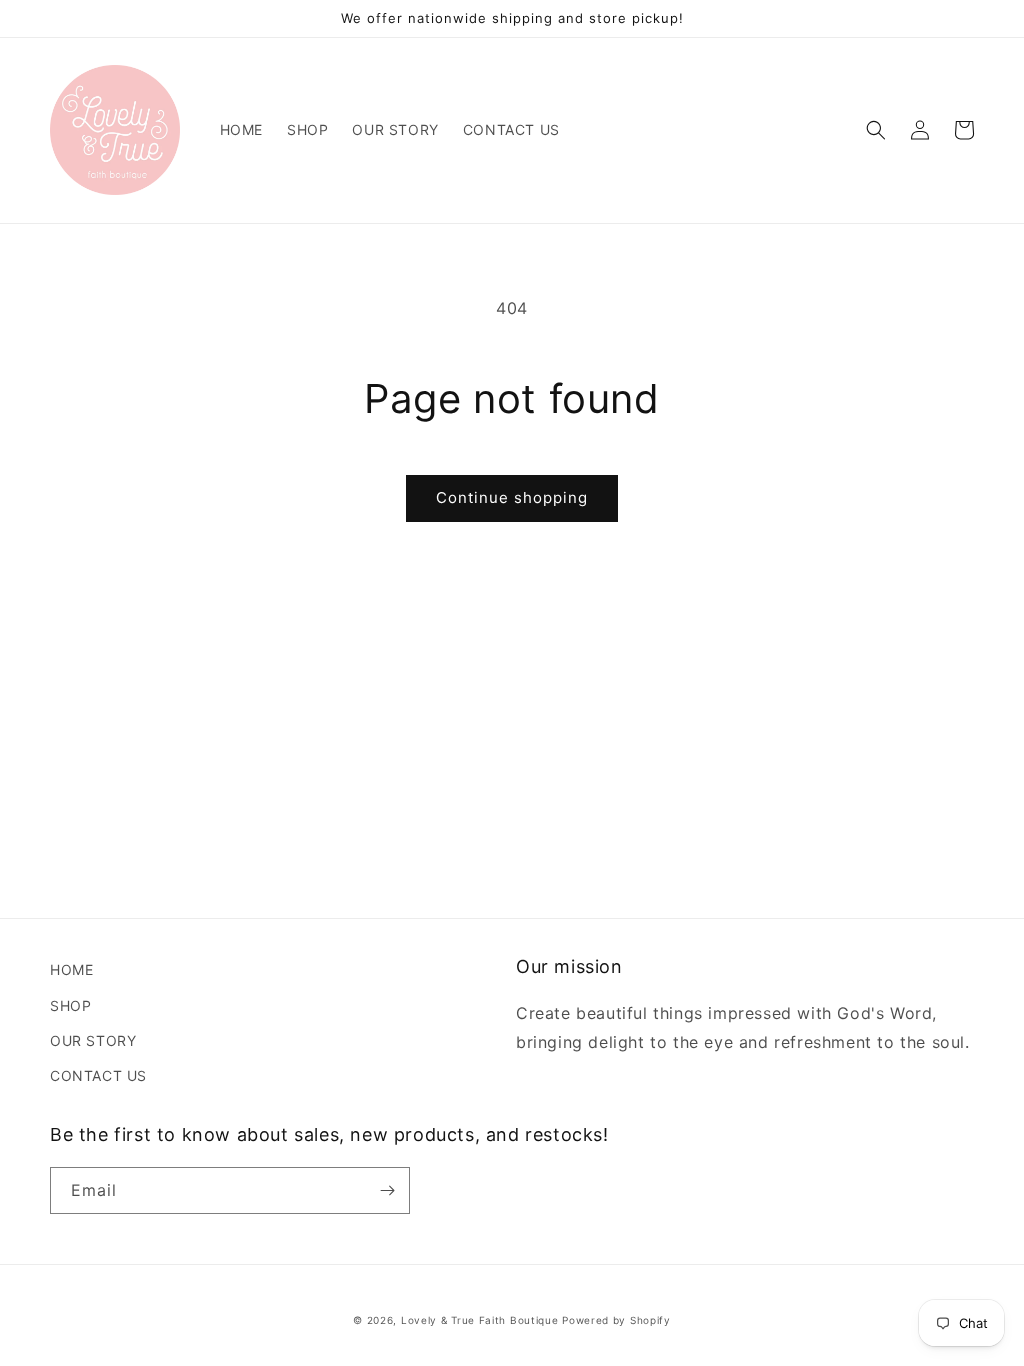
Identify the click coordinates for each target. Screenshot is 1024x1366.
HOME (71, 969)
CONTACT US (98, 1075)
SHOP (70, 1005)
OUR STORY (93, 1040)
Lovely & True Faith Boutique (480, 1320)
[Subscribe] (387, 1190)
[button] (876, 130)
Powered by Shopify (616, 1320)
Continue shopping (512, 497)
